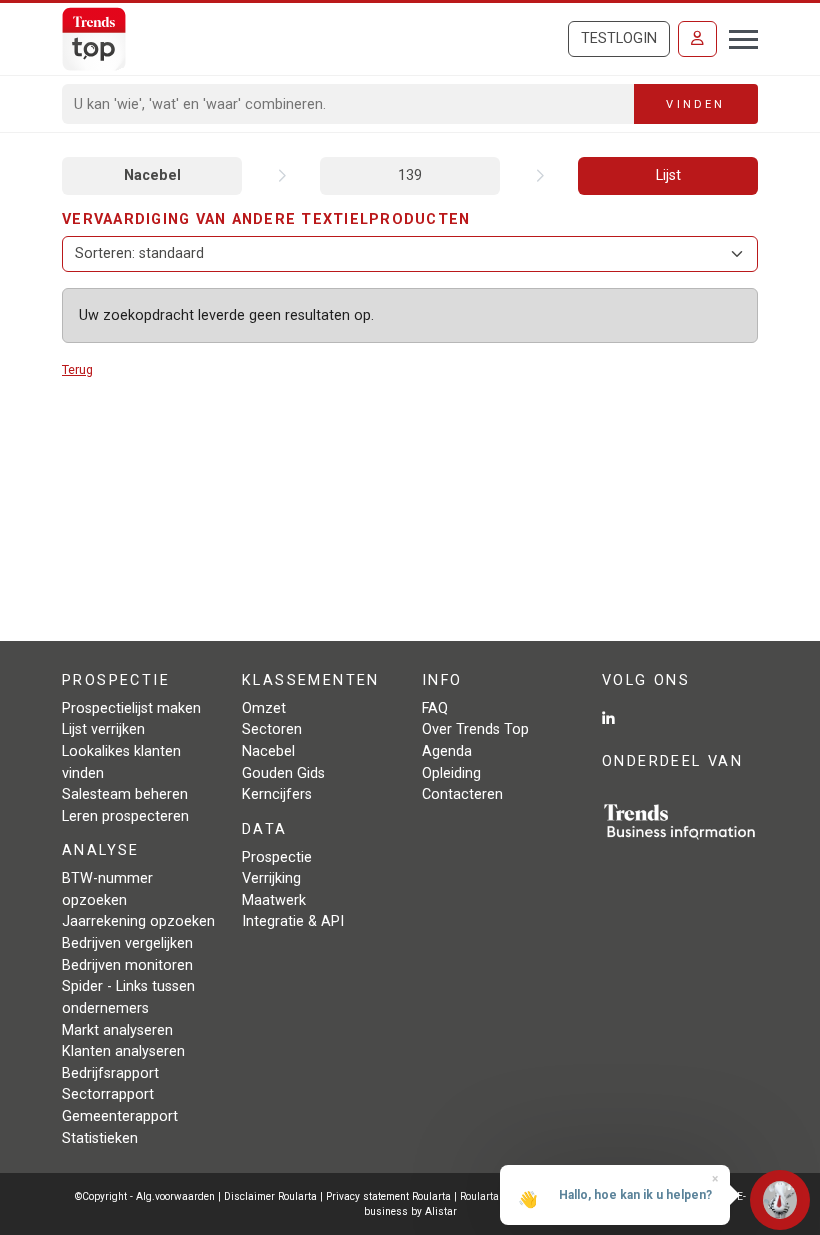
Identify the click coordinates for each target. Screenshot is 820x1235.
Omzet (264, 708)
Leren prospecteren (125, 816)
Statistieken (100, 1138)
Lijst (668, 175)
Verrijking (271, 878)
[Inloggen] (697, 39)
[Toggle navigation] (737, 37)
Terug (77, 369)
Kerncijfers (277, 794)
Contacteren (462, 794)
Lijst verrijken (103, 729)
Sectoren (272, 729)
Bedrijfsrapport (110, 1073)
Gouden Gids (283, 773)
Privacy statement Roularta (388, 1196)
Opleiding (451, 773)
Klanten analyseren (123, 1051)
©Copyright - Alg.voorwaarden (145, 1196)
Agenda (447, 751)
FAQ (435, 708)
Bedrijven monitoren (127, 965)
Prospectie (277, 857)
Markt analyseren (117, 1030)
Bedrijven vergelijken (127, 943)
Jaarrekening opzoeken (138, 921)
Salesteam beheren (125, 794)
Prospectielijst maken (131, 708)
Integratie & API (293, 921)
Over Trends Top (475, 729)
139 (410, 175)
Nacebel (152, 175)
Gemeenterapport (120, 1116)
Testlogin (619, 38)
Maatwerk (274, 900)
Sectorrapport (108, 1094)
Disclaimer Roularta (270, 1196)
